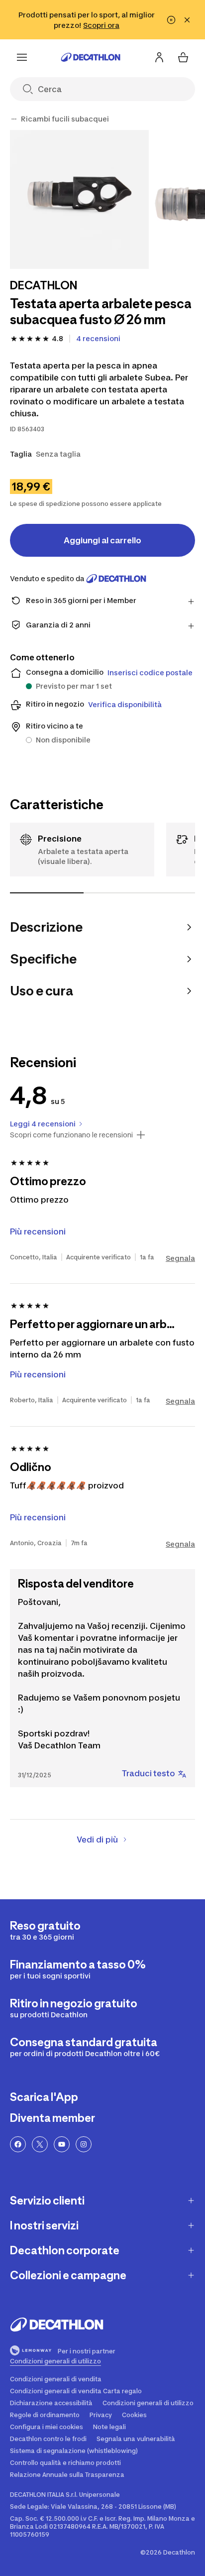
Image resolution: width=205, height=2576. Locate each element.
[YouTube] (62, 2144)
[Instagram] (84, 2144)
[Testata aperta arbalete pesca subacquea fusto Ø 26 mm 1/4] (79, 199)
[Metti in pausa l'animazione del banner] (171, 20)
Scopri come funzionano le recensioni (71, 1135)
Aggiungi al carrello (102, 540)
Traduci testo (149, 1773)
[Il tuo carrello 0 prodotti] (183, 57)
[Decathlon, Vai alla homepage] (91, 57)
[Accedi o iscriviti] (159, 57)
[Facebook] (18, 2144)
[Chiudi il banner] (187, 20)
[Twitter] (40, 2144)
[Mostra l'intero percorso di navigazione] (14, 119)
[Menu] (22, 57)
